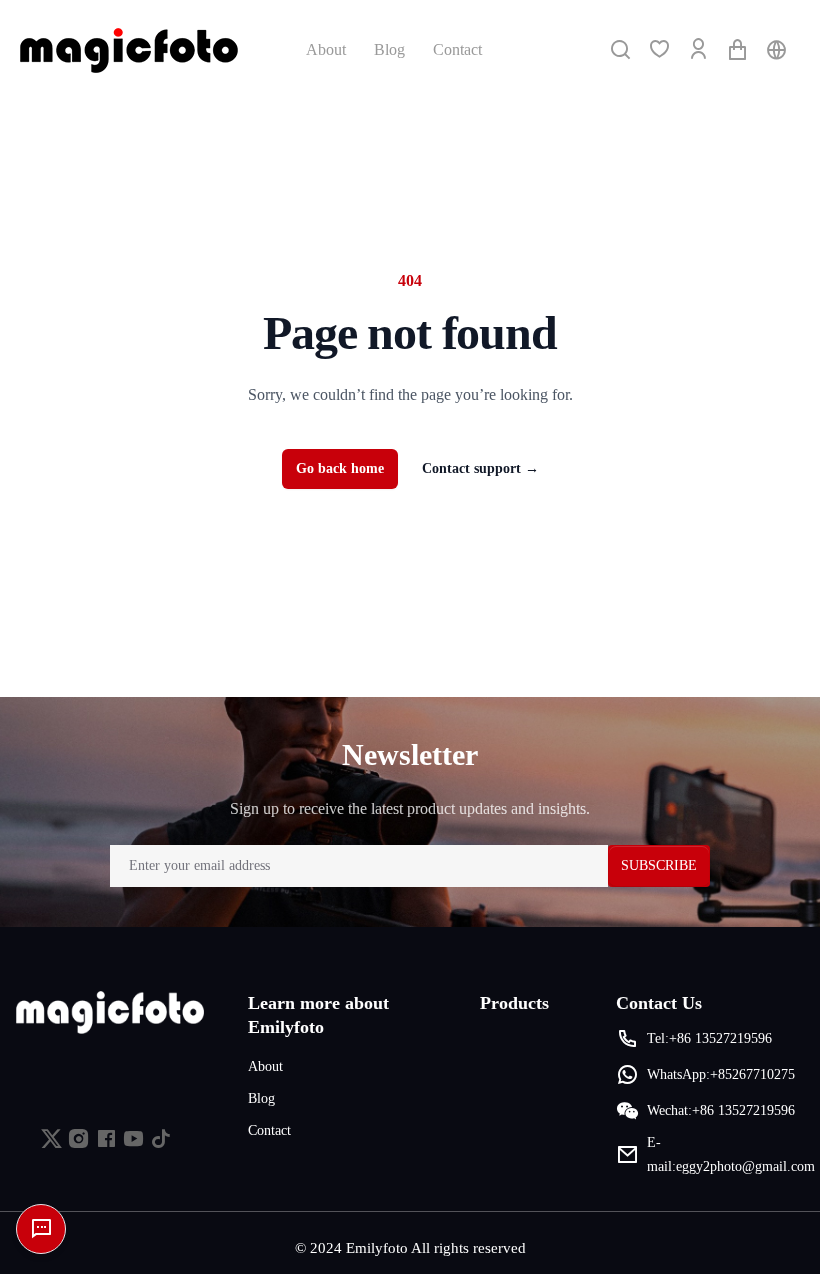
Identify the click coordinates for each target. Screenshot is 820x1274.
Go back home (340, 468)
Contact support (480, 468)
